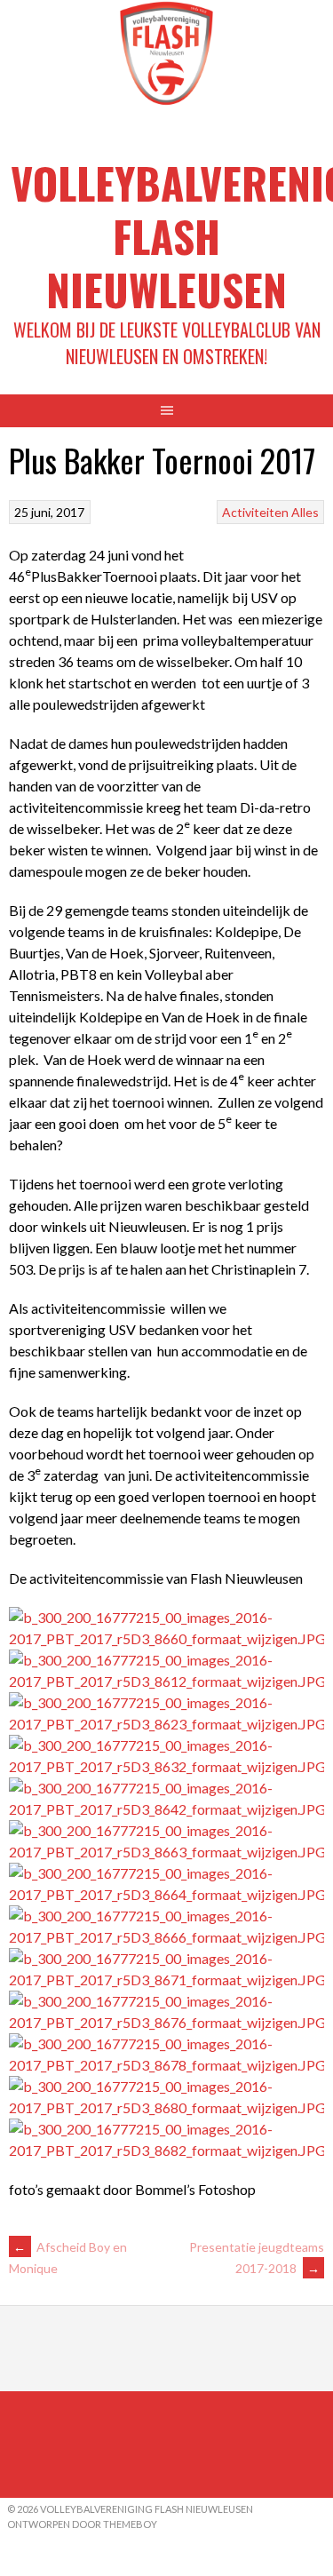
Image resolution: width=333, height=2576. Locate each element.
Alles (305, 512)
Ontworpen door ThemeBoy (82, 2524)
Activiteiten (255, 512)
